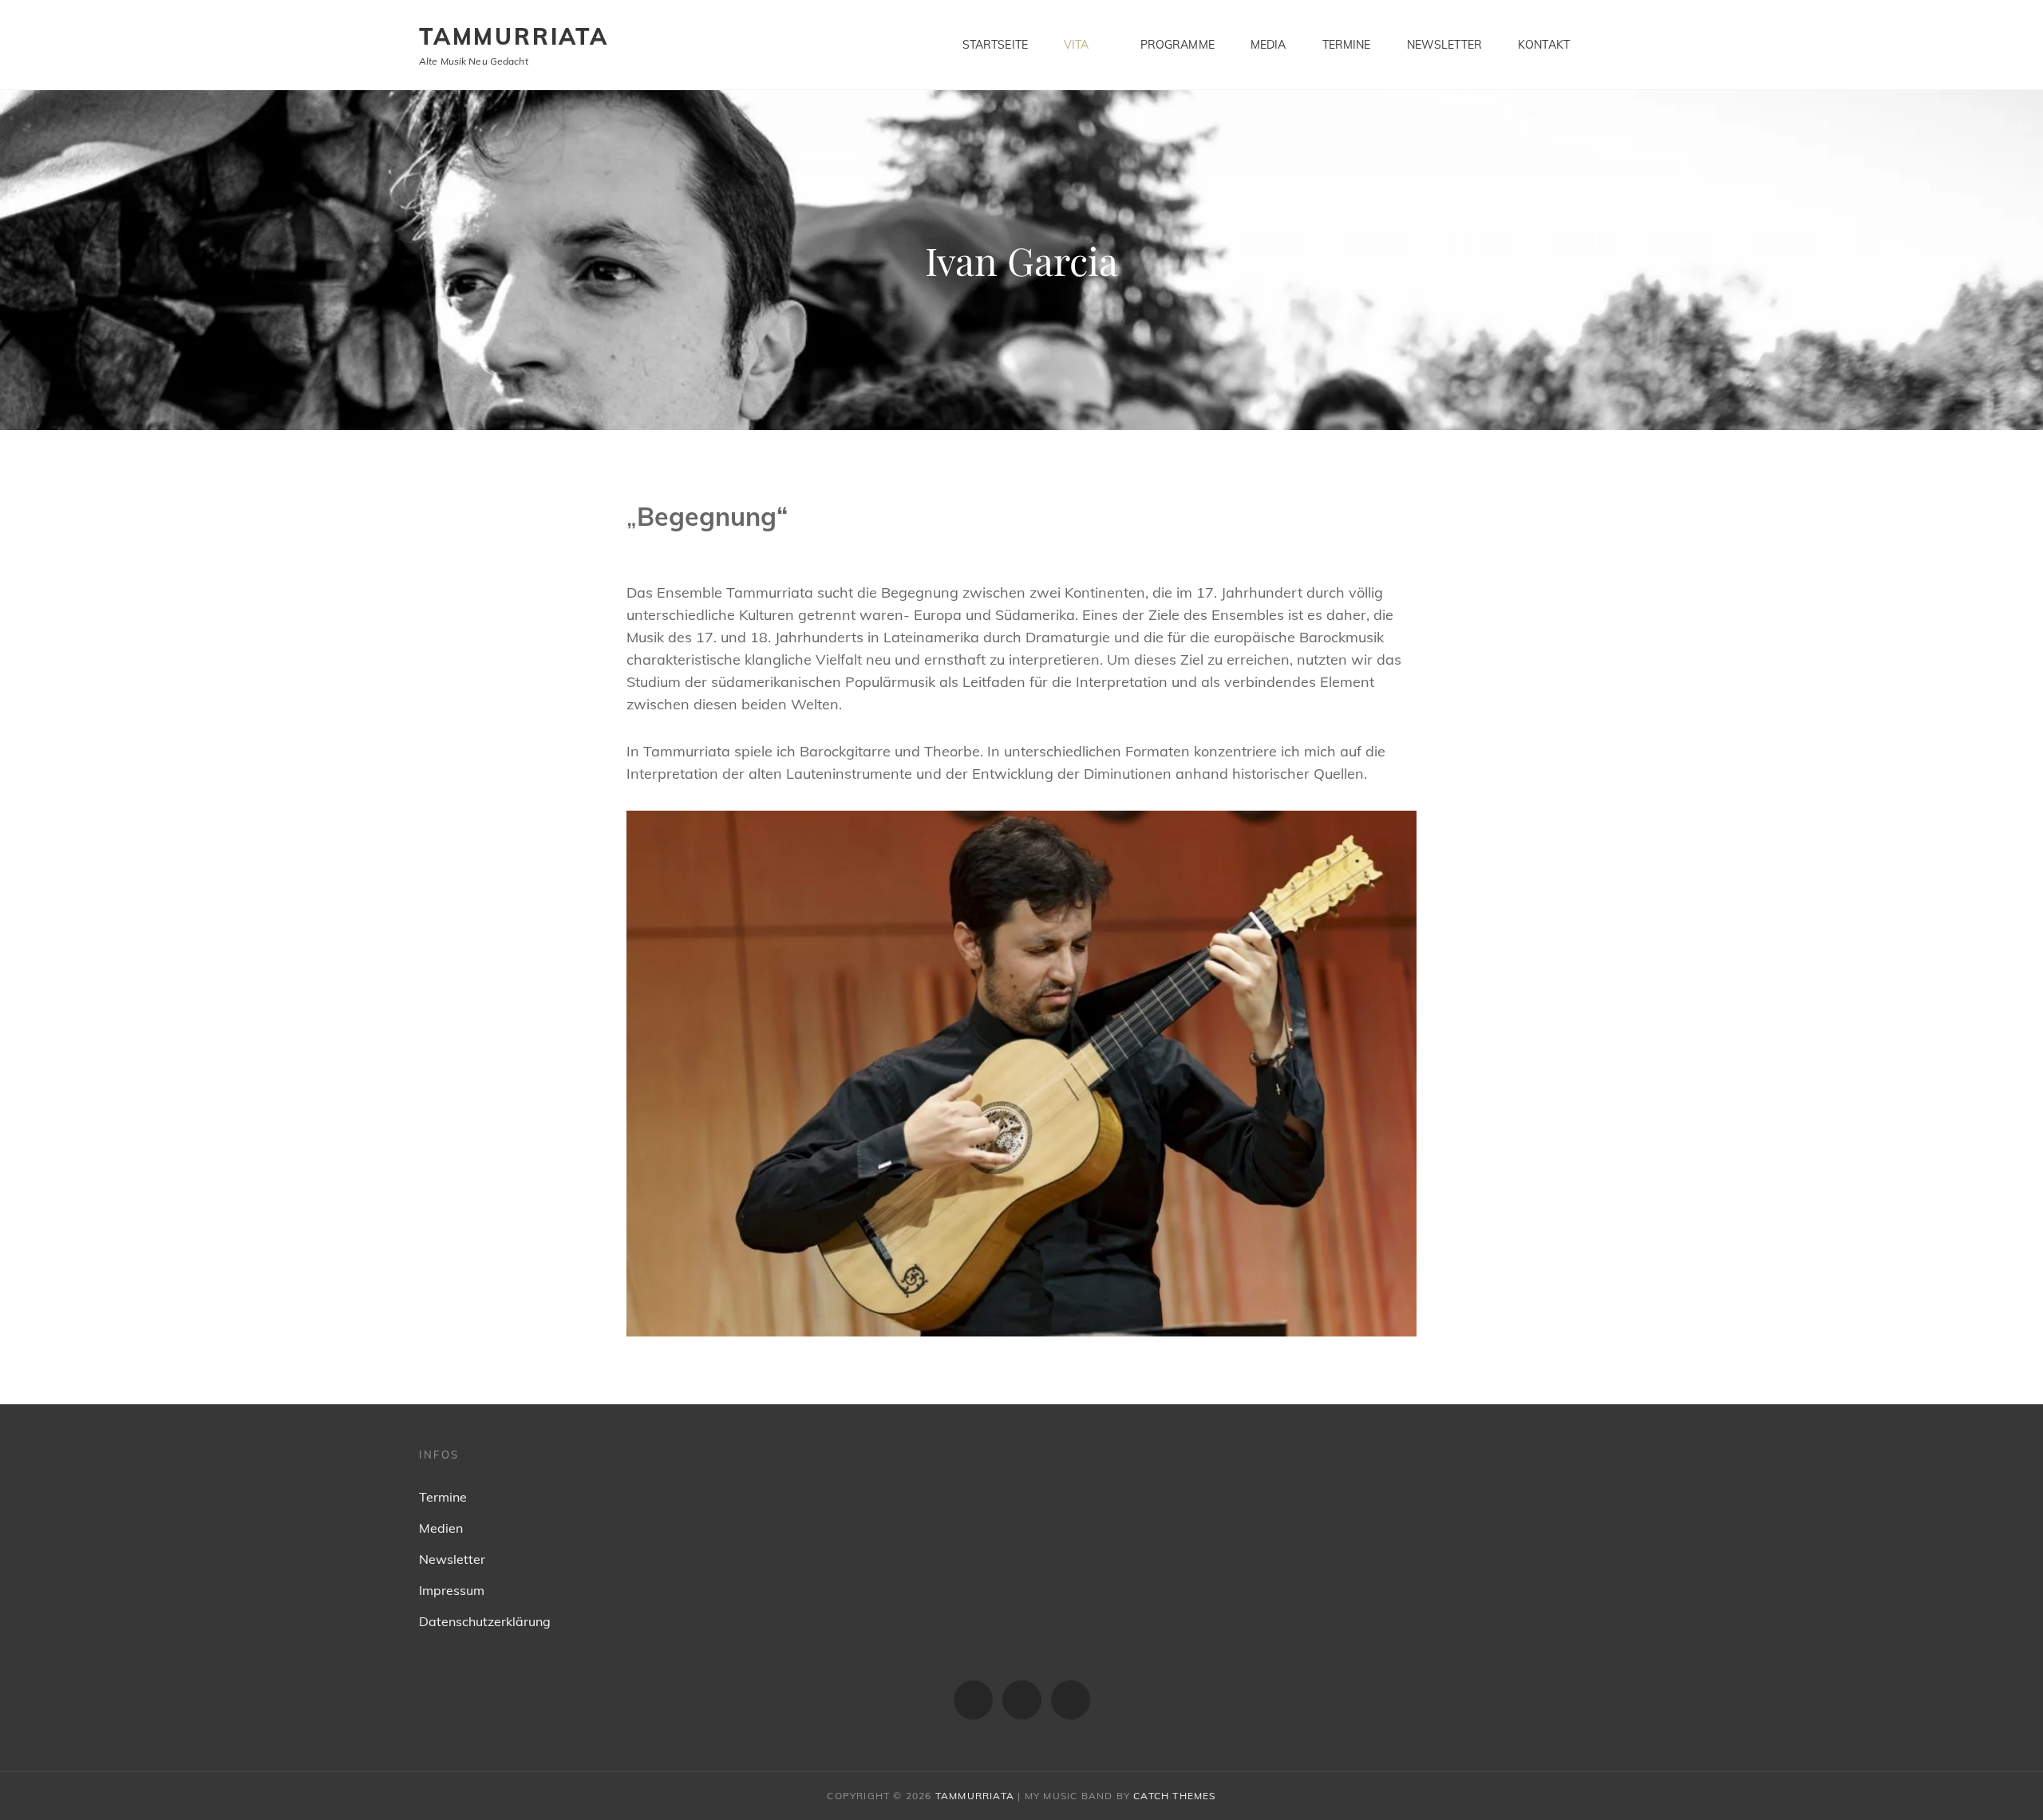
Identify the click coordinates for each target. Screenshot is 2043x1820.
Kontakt (1544, 45)
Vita (1077, 45)
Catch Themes (1174, 1796)
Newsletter (1444, 45)
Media (1268, 45)
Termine (1347, 45)
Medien (441, 1528)
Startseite (995, 45)
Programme (1178, 45)
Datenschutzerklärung (485, 1621)
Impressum (452, 1590)
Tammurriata (514, 36)
